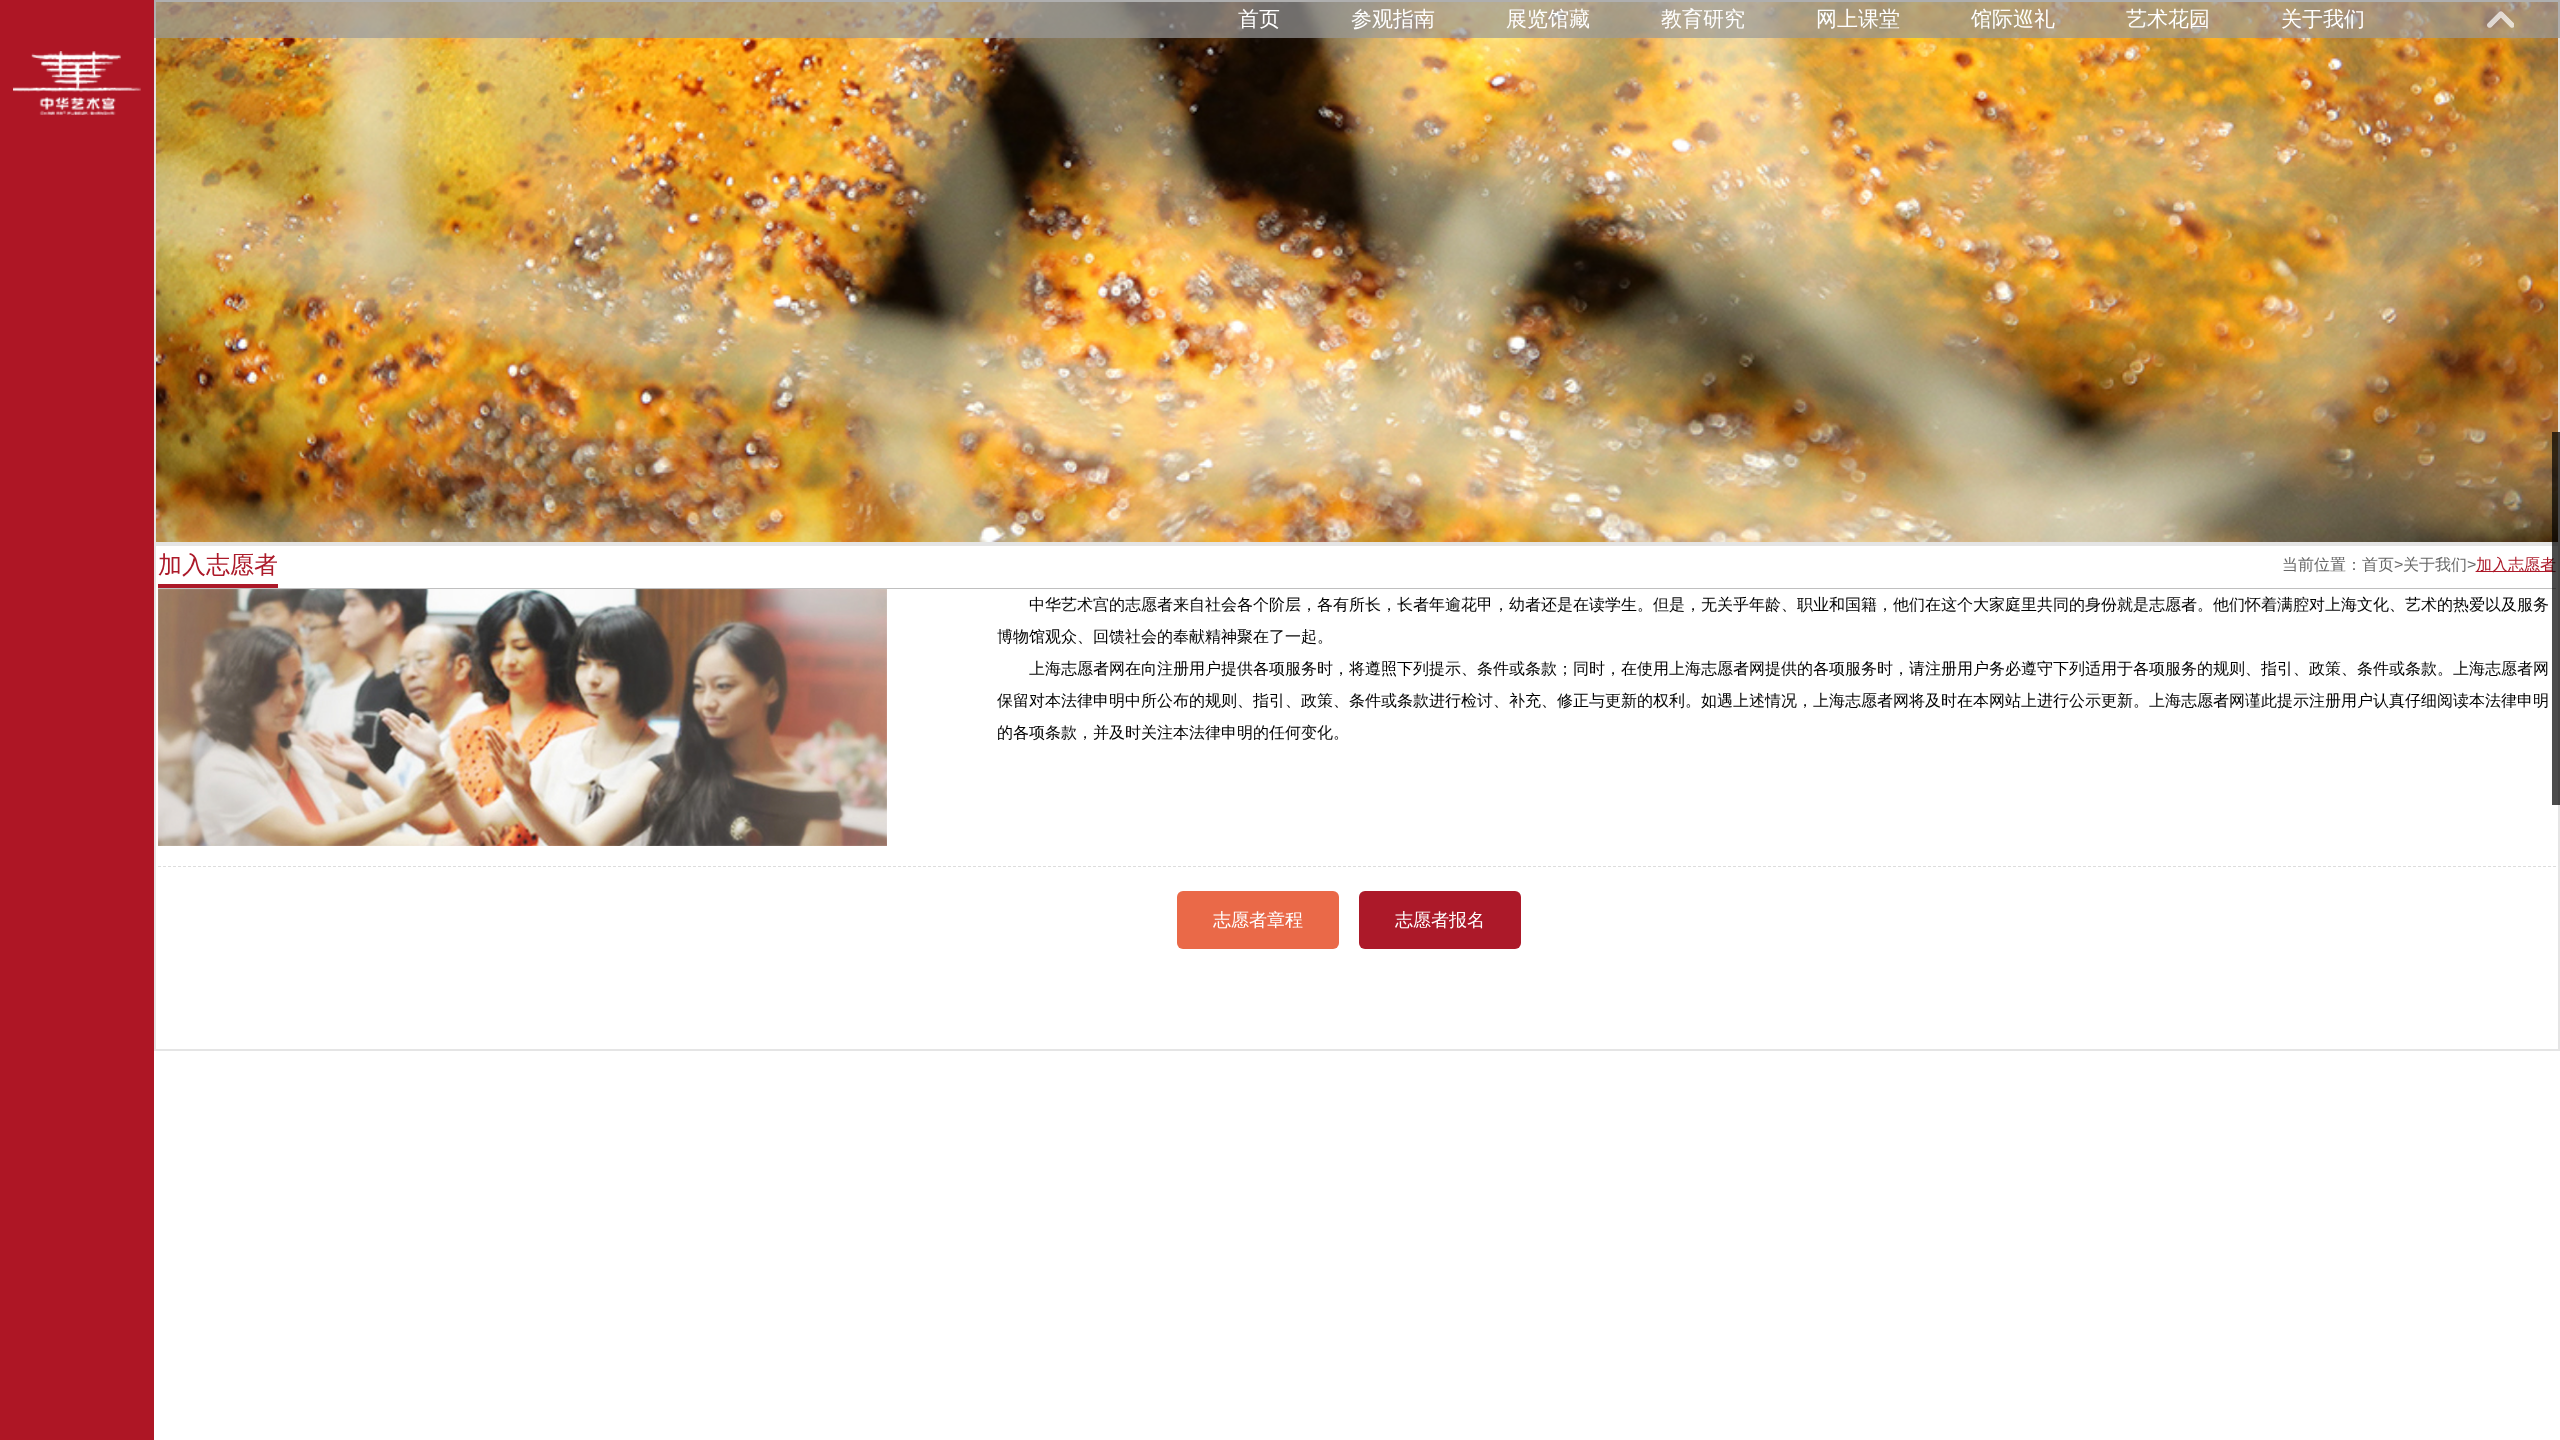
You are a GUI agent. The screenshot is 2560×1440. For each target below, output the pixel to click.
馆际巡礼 (2013, 18)
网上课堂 (1858, 18)
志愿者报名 (1440, 920)
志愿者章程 (1258, 920)
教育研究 (1703, 18)
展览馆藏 (1548, 18)
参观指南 (1393, 18)
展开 (2500, 19)
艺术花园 (2168, 18)
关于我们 (2323, 18)
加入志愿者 (2516, 564)
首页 (1259, 18)
